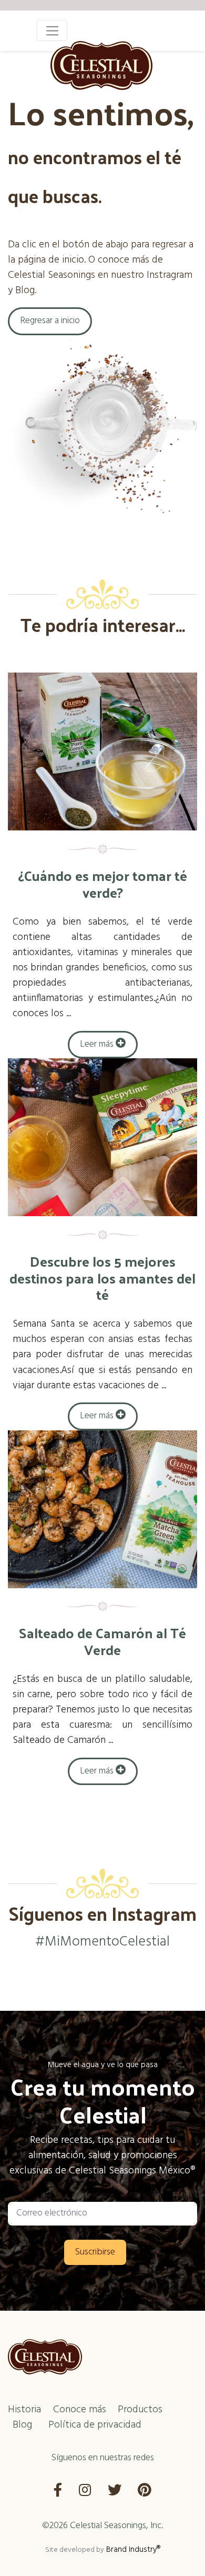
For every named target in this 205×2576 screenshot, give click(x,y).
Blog (22, 2425)
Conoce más (80, 2410)
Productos (140, 2410)
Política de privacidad (95, 2425)
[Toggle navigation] (52, 31)
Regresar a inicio (50, 321)
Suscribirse (95, 2252)
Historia (24, 2410)
